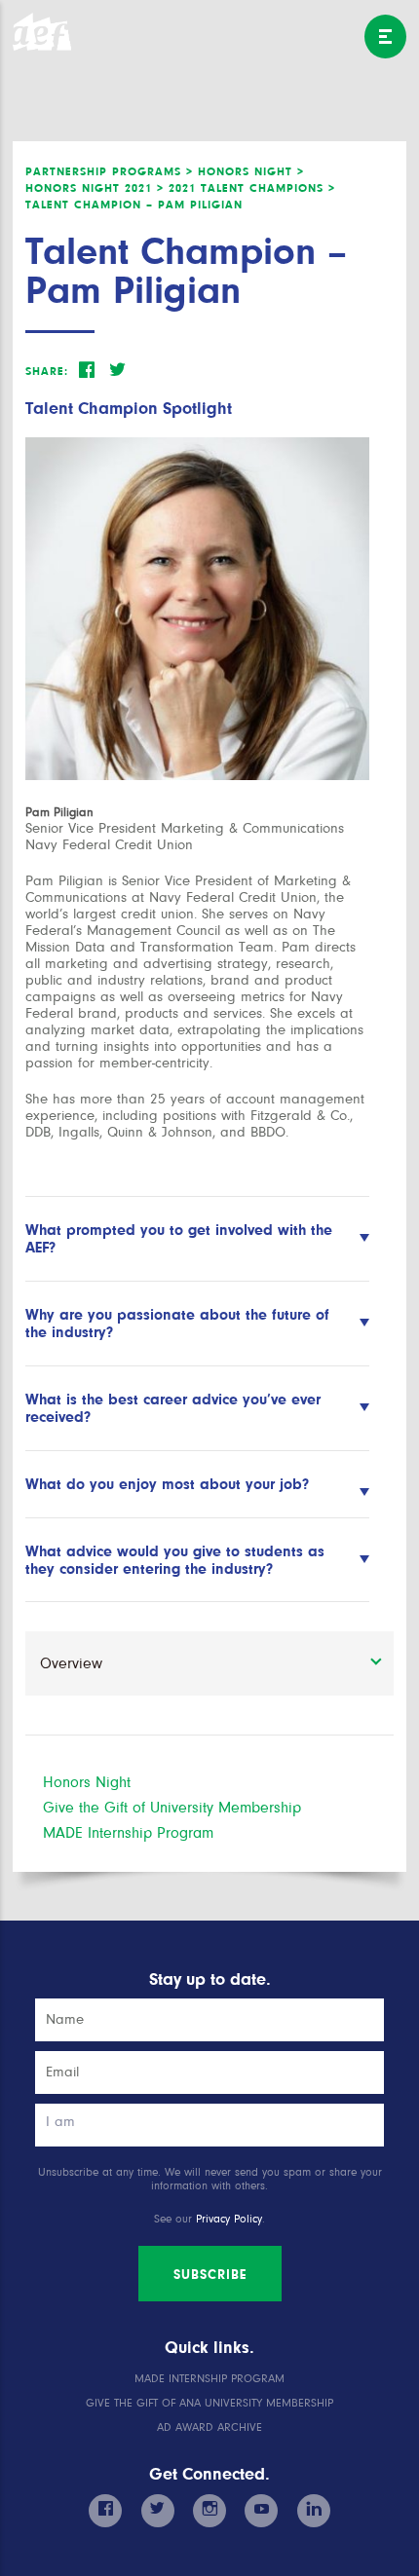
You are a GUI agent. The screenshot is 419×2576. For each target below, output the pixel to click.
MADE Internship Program (128, 1833)
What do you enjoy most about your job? (167, 1484)
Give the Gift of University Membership (172, 1808)
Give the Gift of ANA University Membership (209, 2403)
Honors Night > (251, 171)
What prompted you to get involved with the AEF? (179, 1239)
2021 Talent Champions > (252, 188)
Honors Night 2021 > (95, 188)
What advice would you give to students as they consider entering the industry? (175, 1560)
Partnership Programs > (109, 171)
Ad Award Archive (209, 2427)
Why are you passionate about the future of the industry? (177, 1324)
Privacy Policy (229, 2219)
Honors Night (87, 1782)
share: (47, 371)
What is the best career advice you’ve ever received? (173, 1408)
